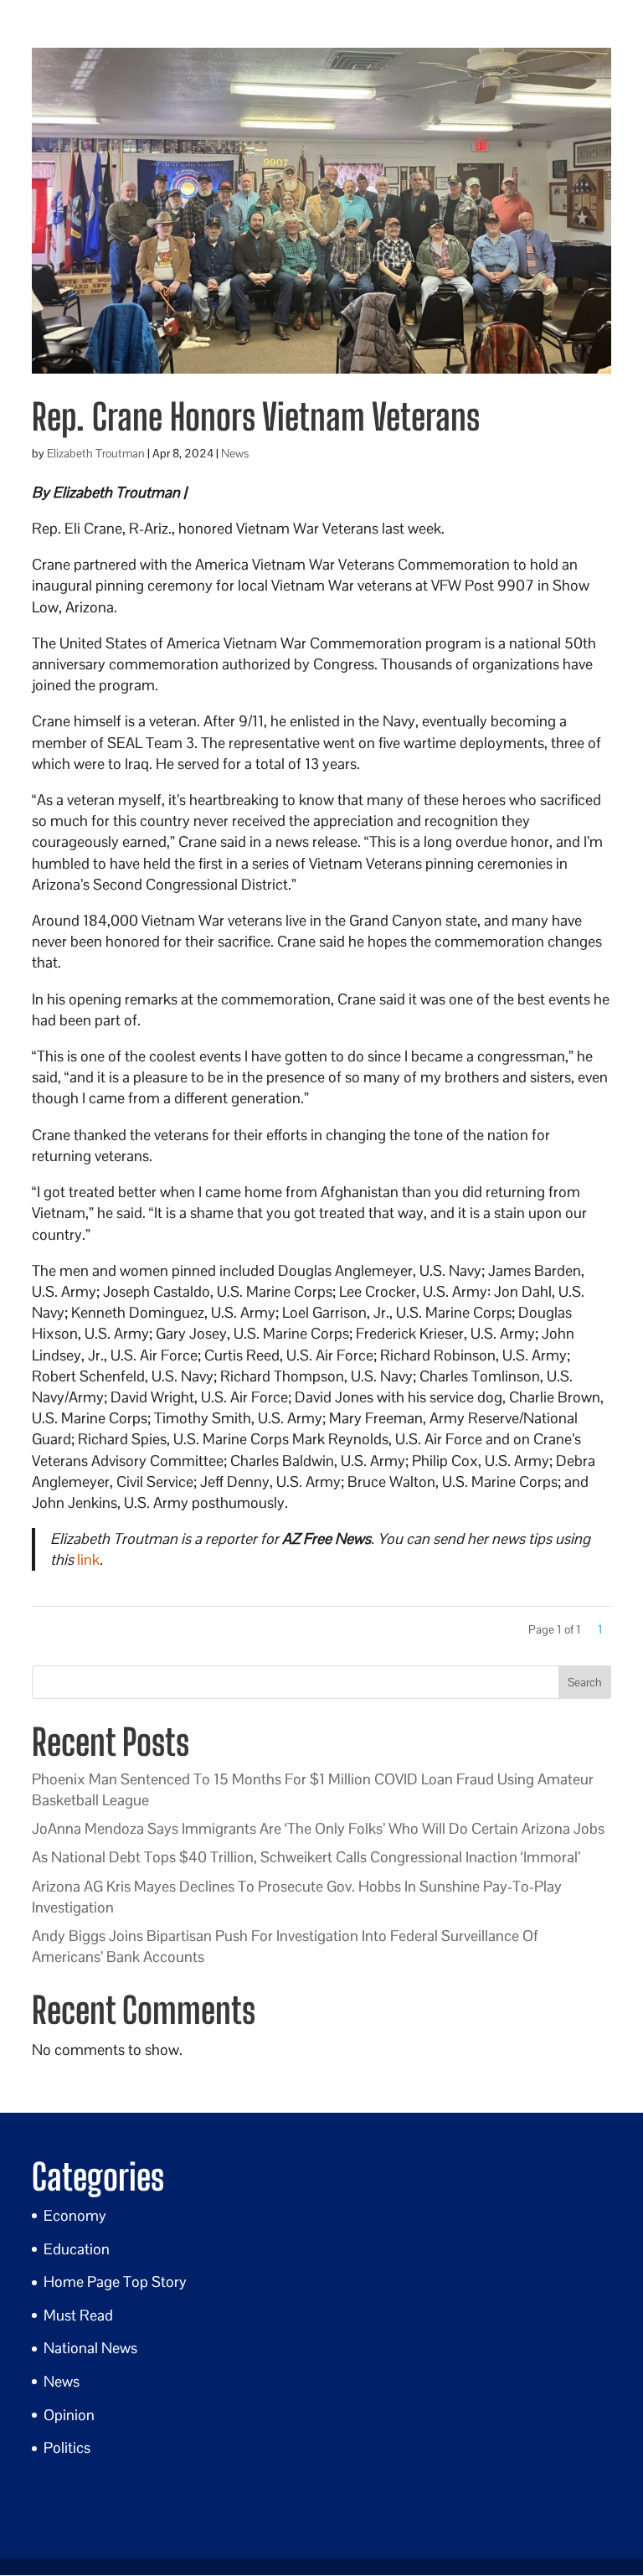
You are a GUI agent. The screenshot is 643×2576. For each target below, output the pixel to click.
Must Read (78, 2315)
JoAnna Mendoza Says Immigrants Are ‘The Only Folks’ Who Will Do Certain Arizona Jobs (318, 1828)
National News (90, 2348)
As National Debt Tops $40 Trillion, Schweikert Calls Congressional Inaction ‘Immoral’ (306, 1857)
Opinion (69, 2415)
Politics (67, 2447)
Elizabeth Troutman (96, 453)
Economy (75, 2215)
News (235, 453)
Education (77, 2249)
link (88, 1559)
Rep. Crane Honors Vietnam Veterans (256, 417)
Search (585, 1682)
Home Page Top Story (115, 2282)
